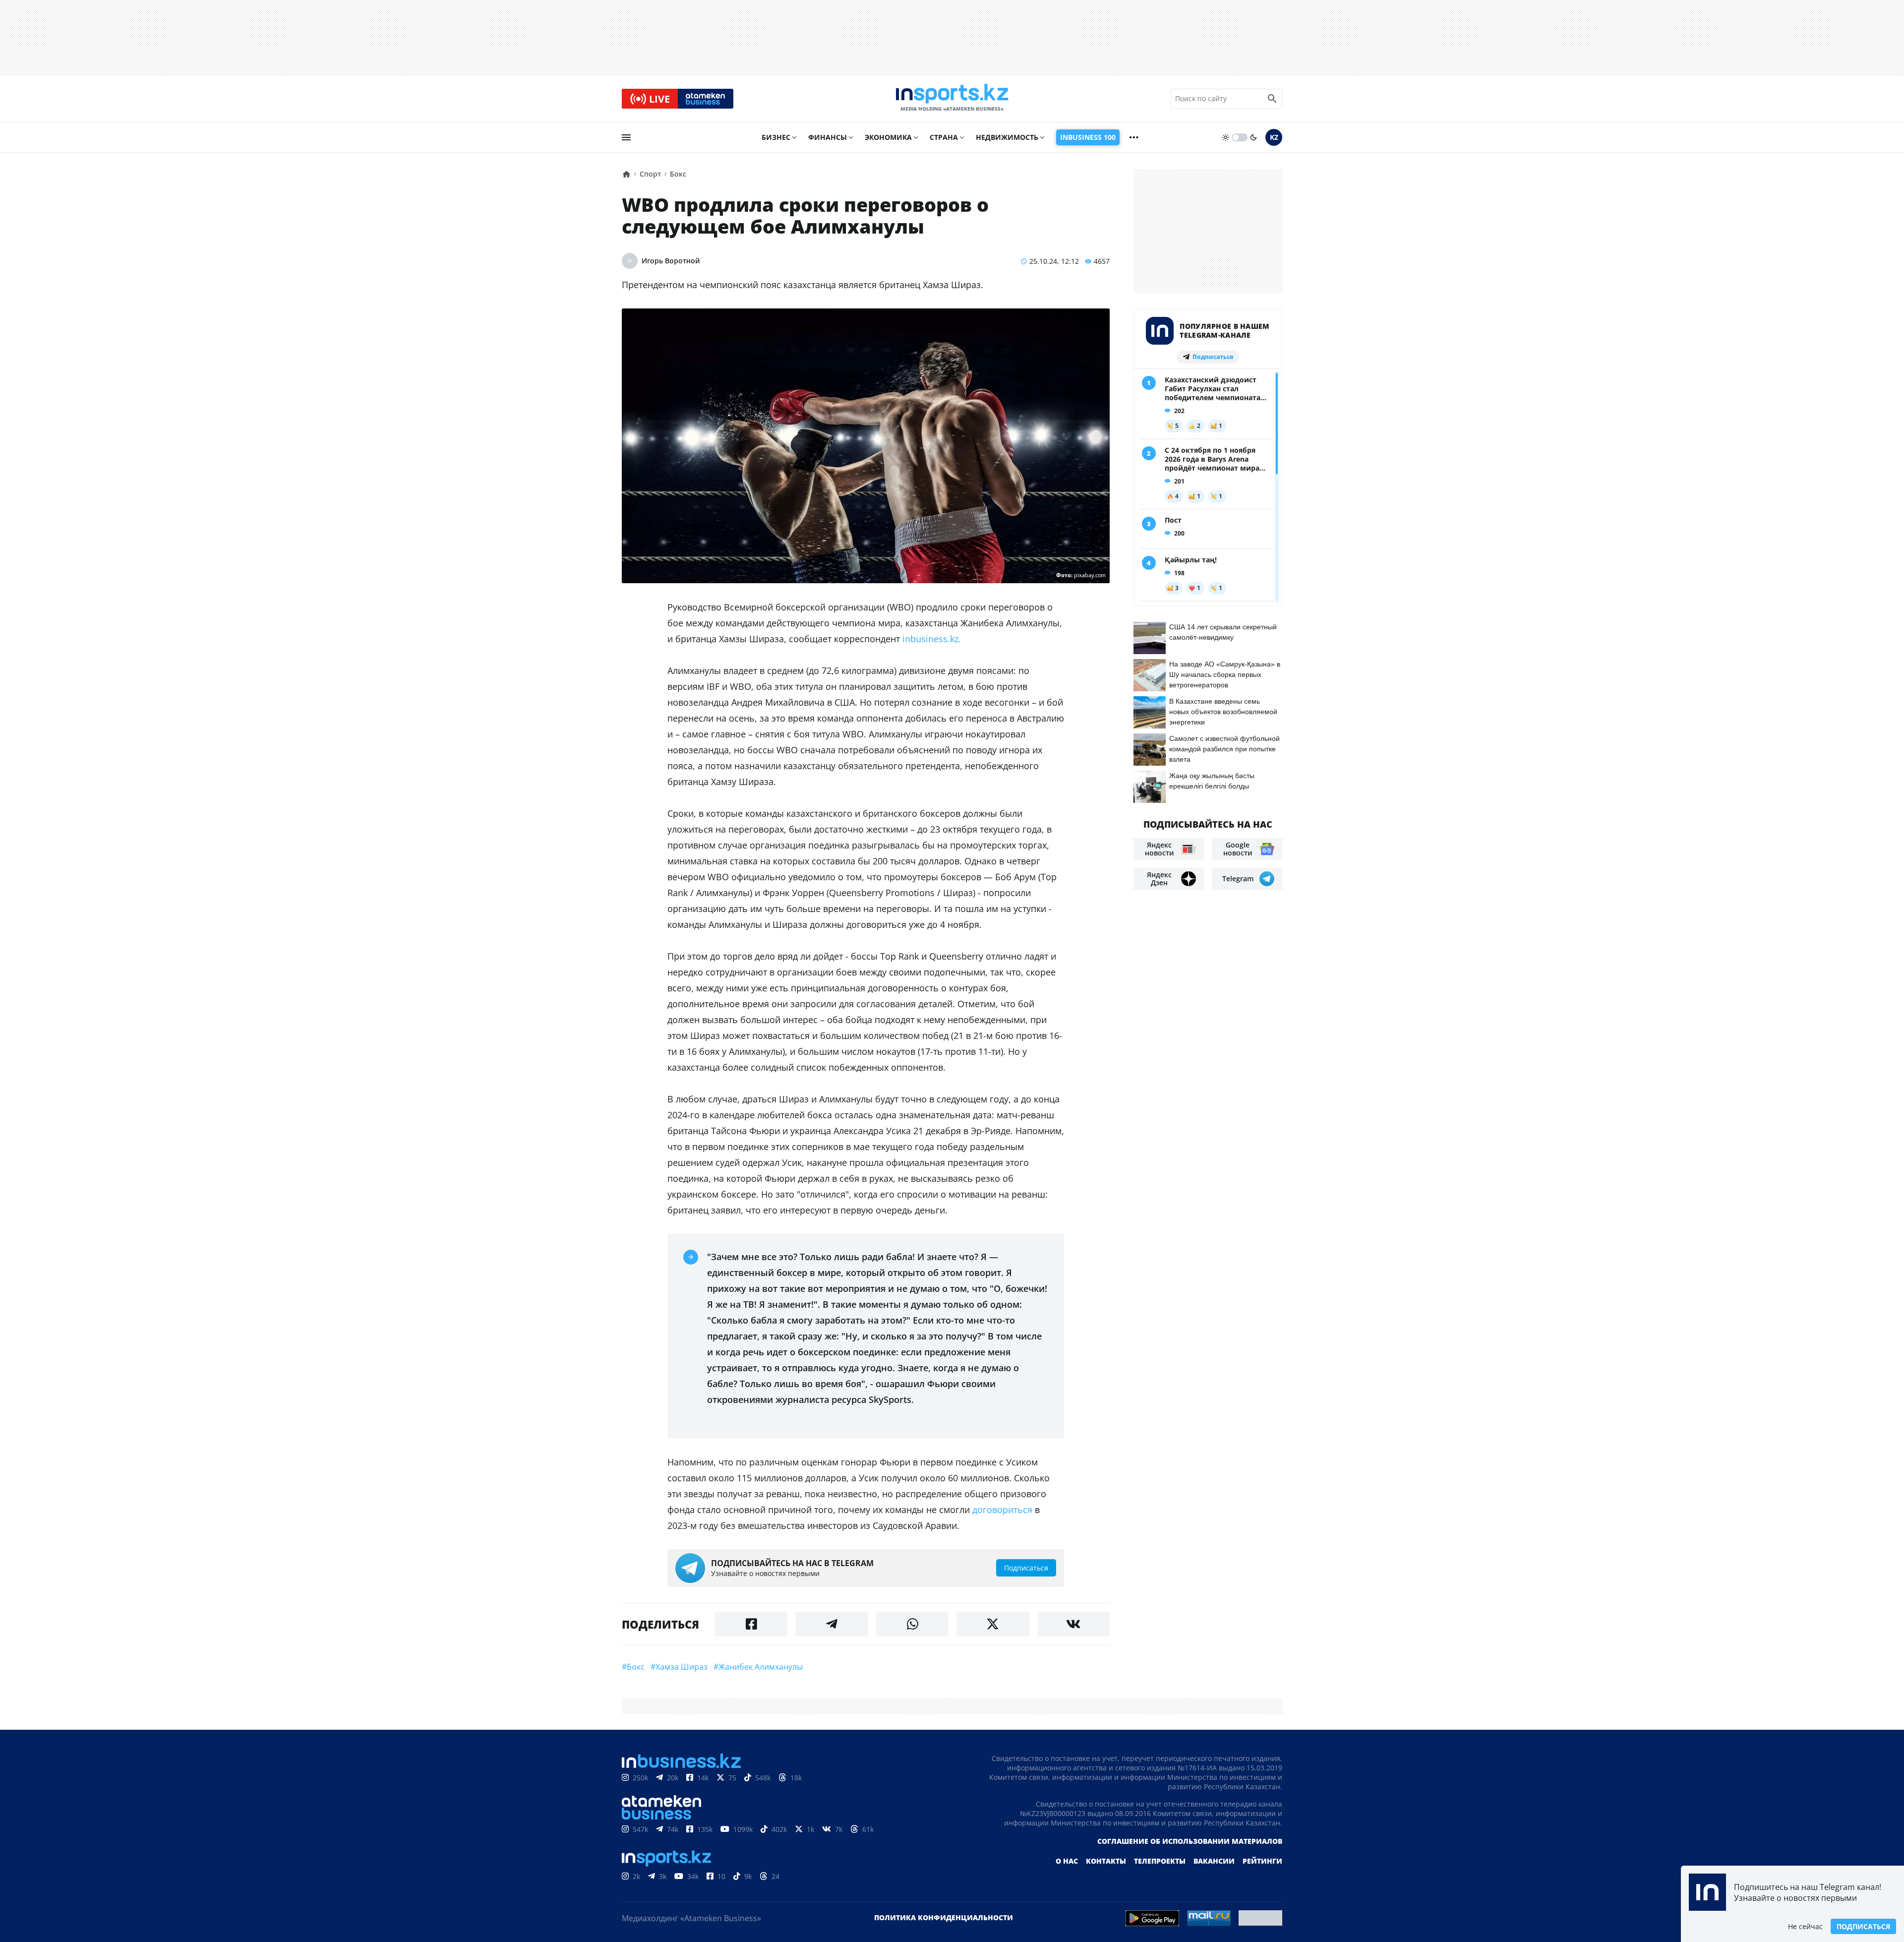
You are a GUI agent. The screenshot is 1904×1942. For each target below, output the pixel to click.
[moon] (1253, 137)
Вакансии (1214, 1861)
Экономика (888, 137)
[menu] (626, 137)
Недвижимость (1007, 137)
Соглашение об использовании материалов (1190, 1841)
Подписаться (1863, 1926)
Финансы (828, 137)
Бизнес (776, 137)
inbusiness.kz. (932, 639)
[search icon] (1272, 99)
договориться (1002, 1510)
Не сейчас (1805, 1926)
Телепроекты (1160, 1861)
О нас (1067, 1861)
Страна (944, 137)
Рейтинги (1262, 1861)
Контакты (1106, 1861)
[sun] (1226, 137)
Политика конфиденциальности (944, 1917)
